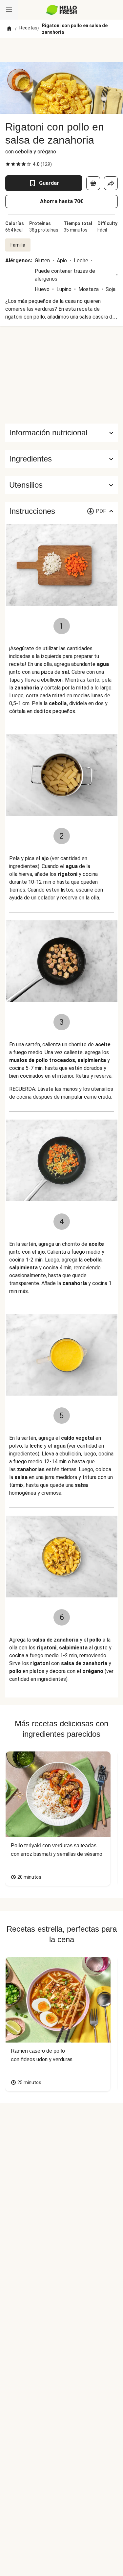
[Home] (9, 29)
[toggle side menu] (9, 10)
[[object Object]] (93, 183)
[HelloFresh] (61, 10)
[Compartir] (111, 183)
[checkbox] (8, 164)
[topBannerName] (62, 50)
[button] (61, 459)
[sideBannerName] (62, 375)
